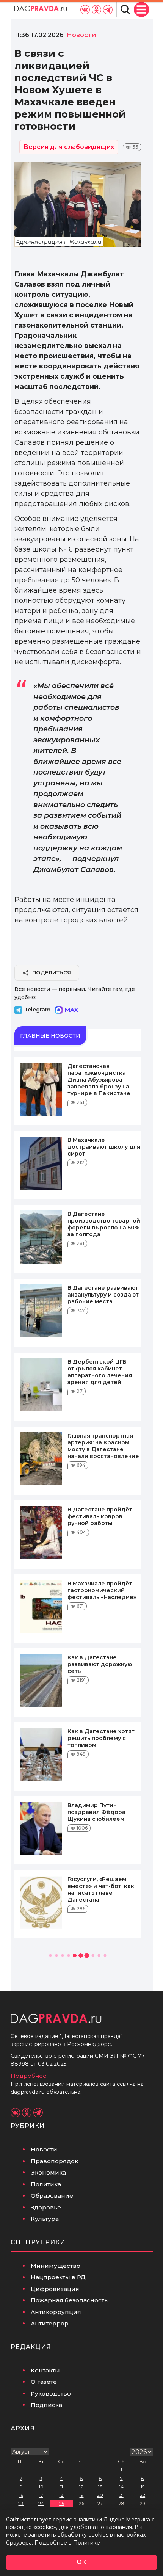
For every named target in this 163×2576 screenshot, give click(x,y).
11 (61, 2487)
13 (100, 2487)
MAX (71, 1010)
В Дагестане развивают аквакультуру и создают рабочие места (103, 1295)
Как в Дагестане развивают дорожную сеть (100, 1664)
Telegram (37, 1010)
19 (81, 2495)
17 (41, 2495)
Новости (44, 2149)
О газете (44, 2382)
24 (41, 2503)
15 (143, 2487)
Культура (45, 2219)
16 (21, 2495)
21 (121, 2495)
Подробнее (29, 2076)
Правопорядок (54, 2161)
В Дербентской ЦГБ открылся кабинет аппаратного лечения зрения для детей (100, 1372)
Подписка (46, 2405)
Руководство (51, 2393)
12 (81, 2487)
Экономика (48, 2172)
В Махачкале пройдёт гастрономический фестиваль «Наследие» (102, 1590)
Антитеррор (50, 2323)
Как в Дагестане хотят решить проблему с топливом (101, 1738)
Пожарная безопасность (69, 2300)
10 (41, 2487)
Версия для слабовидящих (69, 147)
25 (62, 2503)
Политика (46, 2184)
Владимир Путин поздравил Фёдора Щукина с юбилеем (96, 1812)
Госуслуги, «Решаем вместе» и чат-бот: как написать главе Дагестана (101, 1889)
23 (21, 2503)
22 (143, 2495)
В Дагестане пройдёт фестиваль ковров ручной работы (100, 1516)
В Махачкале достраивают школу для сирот (104, 1147)
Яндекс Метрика (127, 2520)
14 (121, 2487)
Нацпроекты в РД (58, 2277)
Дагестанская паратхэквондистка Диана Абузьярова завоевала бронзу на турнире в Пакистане (99, 1080)
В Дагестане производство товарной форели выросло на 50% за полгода (104, 1224)
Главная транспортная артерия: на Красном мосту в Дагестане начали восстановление (103, 1446)
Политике (87, 2543)
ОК (81, 2562)
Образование (52, 2196)
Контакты (45, 2370)
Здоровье (46, 2207)
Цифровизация (55, 2289)
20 (100, 2495)
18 (61, 2495)
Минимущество (56, 2266)
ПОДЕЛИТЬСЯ (52, 972)
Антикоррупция (56, 2312)
